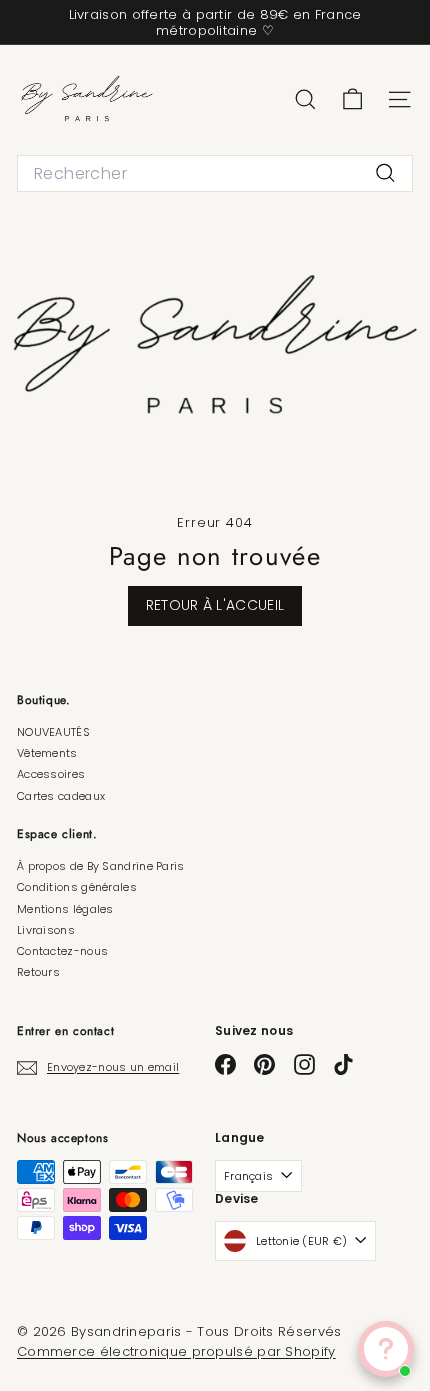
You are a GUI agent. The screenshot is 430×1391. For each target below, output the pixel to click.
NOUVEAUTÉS (53, 732)
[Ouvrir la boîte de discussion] (386, 1349)
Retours (38, 972)
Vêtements (47, 753)
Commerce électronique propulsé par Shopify (176, 1351)
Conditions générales (77, 887)
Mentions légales (65, 909)
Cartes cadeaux (61, 796)
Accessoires (51, 774)
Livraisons (46, 930)
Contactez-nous (62, 951)
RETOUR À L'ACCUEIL (215, 605)
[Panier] (352, 99)
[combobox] (215, 173)
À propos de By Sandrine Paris (101, 866)
